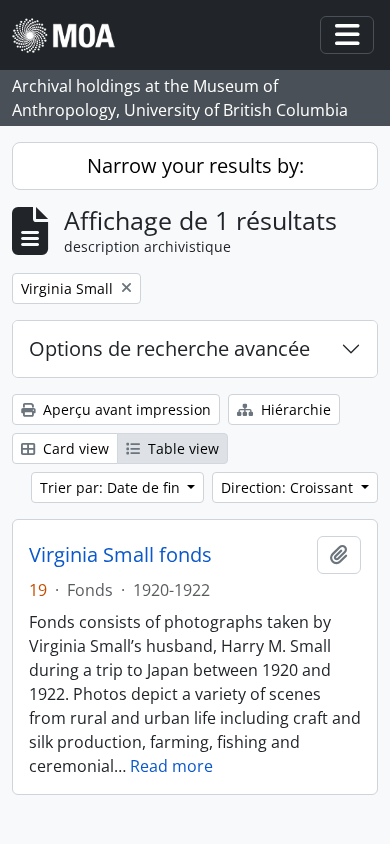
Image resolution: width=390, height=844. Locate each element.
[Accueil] (71, 35)
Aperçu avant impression (125, 409)
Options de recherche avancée (169, 348)
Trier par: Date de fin (112, 487)
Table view (181, 448)
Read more (171, 766)
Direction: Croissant (289, 487)
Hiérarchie (294, 409)
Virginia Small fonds (120, 555)
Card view (74, 448)
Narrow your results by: (195, 165)
